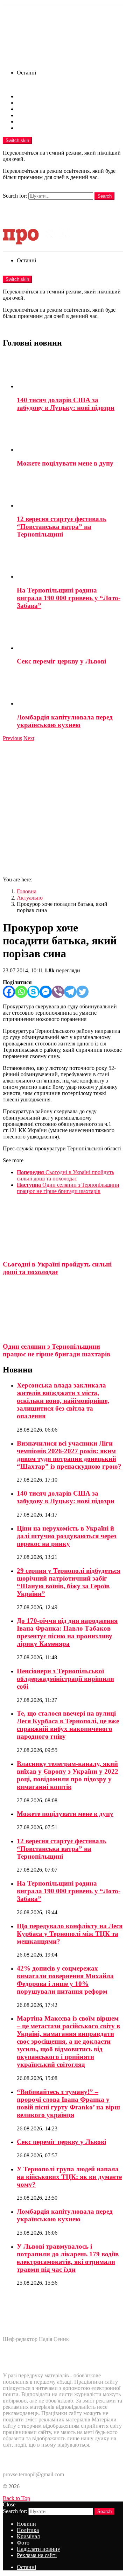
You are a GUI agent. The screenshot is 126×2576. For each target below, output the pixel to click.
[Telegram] (70, 992)
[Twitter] (82, 992)
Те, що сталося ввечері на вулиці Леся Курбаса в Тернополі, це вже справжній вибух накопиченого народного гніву (68, 1725)
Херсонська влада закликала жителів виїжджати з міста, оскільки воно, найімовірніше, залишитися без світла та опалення (63, 1401)
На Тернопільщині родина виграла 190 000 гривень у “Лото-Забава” (69, 598)
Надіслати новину (38, 122)
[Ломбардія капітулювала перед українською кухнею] (70, 689)
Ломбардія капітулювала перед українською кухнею (65, 721)
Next (29, 738)
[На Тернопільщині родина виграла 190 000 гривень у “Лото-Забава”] (70, 562)
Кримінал (28, 109)
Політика (28, 103)
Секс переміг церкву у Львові (61, 661)
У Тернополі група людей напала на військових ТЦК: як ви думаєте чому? (69, 2177)
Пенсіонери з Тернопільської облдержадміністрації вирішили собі (65, 1679)
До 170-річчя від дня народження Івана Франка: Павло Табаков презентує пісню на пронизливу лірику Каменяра (67, 1632)
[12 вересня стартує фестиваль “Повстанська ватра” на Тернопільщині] (70, 491)
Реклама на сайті (37, 128)
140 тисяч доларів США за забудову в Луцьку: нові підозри (66, 404)
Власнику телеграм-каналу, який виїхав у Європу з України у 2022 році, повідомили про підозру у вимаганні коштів (68, 1775)
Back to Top (16, 2498)
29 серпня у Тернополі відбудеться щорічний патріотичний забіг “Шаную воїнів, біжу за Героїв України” (69, 1582)
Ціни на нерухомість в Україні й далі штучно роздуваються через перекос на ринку (67, 1536)
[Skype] (33, 992)
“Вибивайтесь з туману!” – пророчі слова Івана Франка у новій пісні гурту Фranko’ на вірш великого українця (68, 2103)
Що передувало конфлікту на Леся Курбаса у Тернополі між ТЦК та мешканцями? (70, 1934)
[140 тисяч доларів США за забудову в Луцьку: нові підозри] (70, 372)
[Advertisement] (63, 808)
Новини (26, 96)
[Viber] (58, 992)
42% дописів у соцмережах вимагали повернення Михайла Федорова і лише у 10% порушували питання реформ (65, 1980)
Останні (26, 73)
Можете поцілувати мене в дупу (65, 463)
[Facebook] (9, 992)
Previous (12, 738)
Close (9, 2504)
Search (104, 196)
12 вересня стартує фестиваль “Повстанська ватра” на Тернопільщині (62, 527)
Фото (23, 115)
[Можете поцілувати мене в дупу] (70, 435)
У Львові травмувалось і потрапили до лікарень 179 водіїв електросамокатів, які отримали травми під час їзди (68, 2258)
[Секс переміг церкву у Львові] (70, 634)
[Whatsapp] (21, 992)
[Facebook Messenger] (46, 992)
